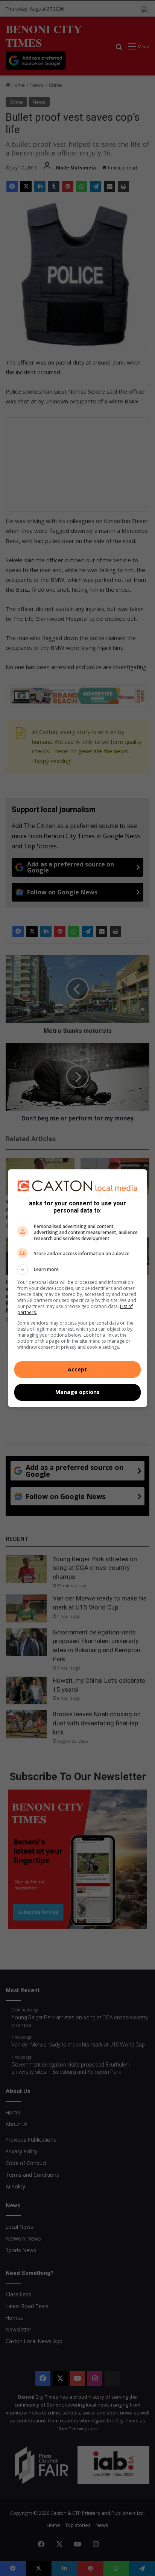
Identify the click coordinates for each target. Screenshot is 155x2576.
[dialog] (78, 1288)
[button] (78, 1270)
